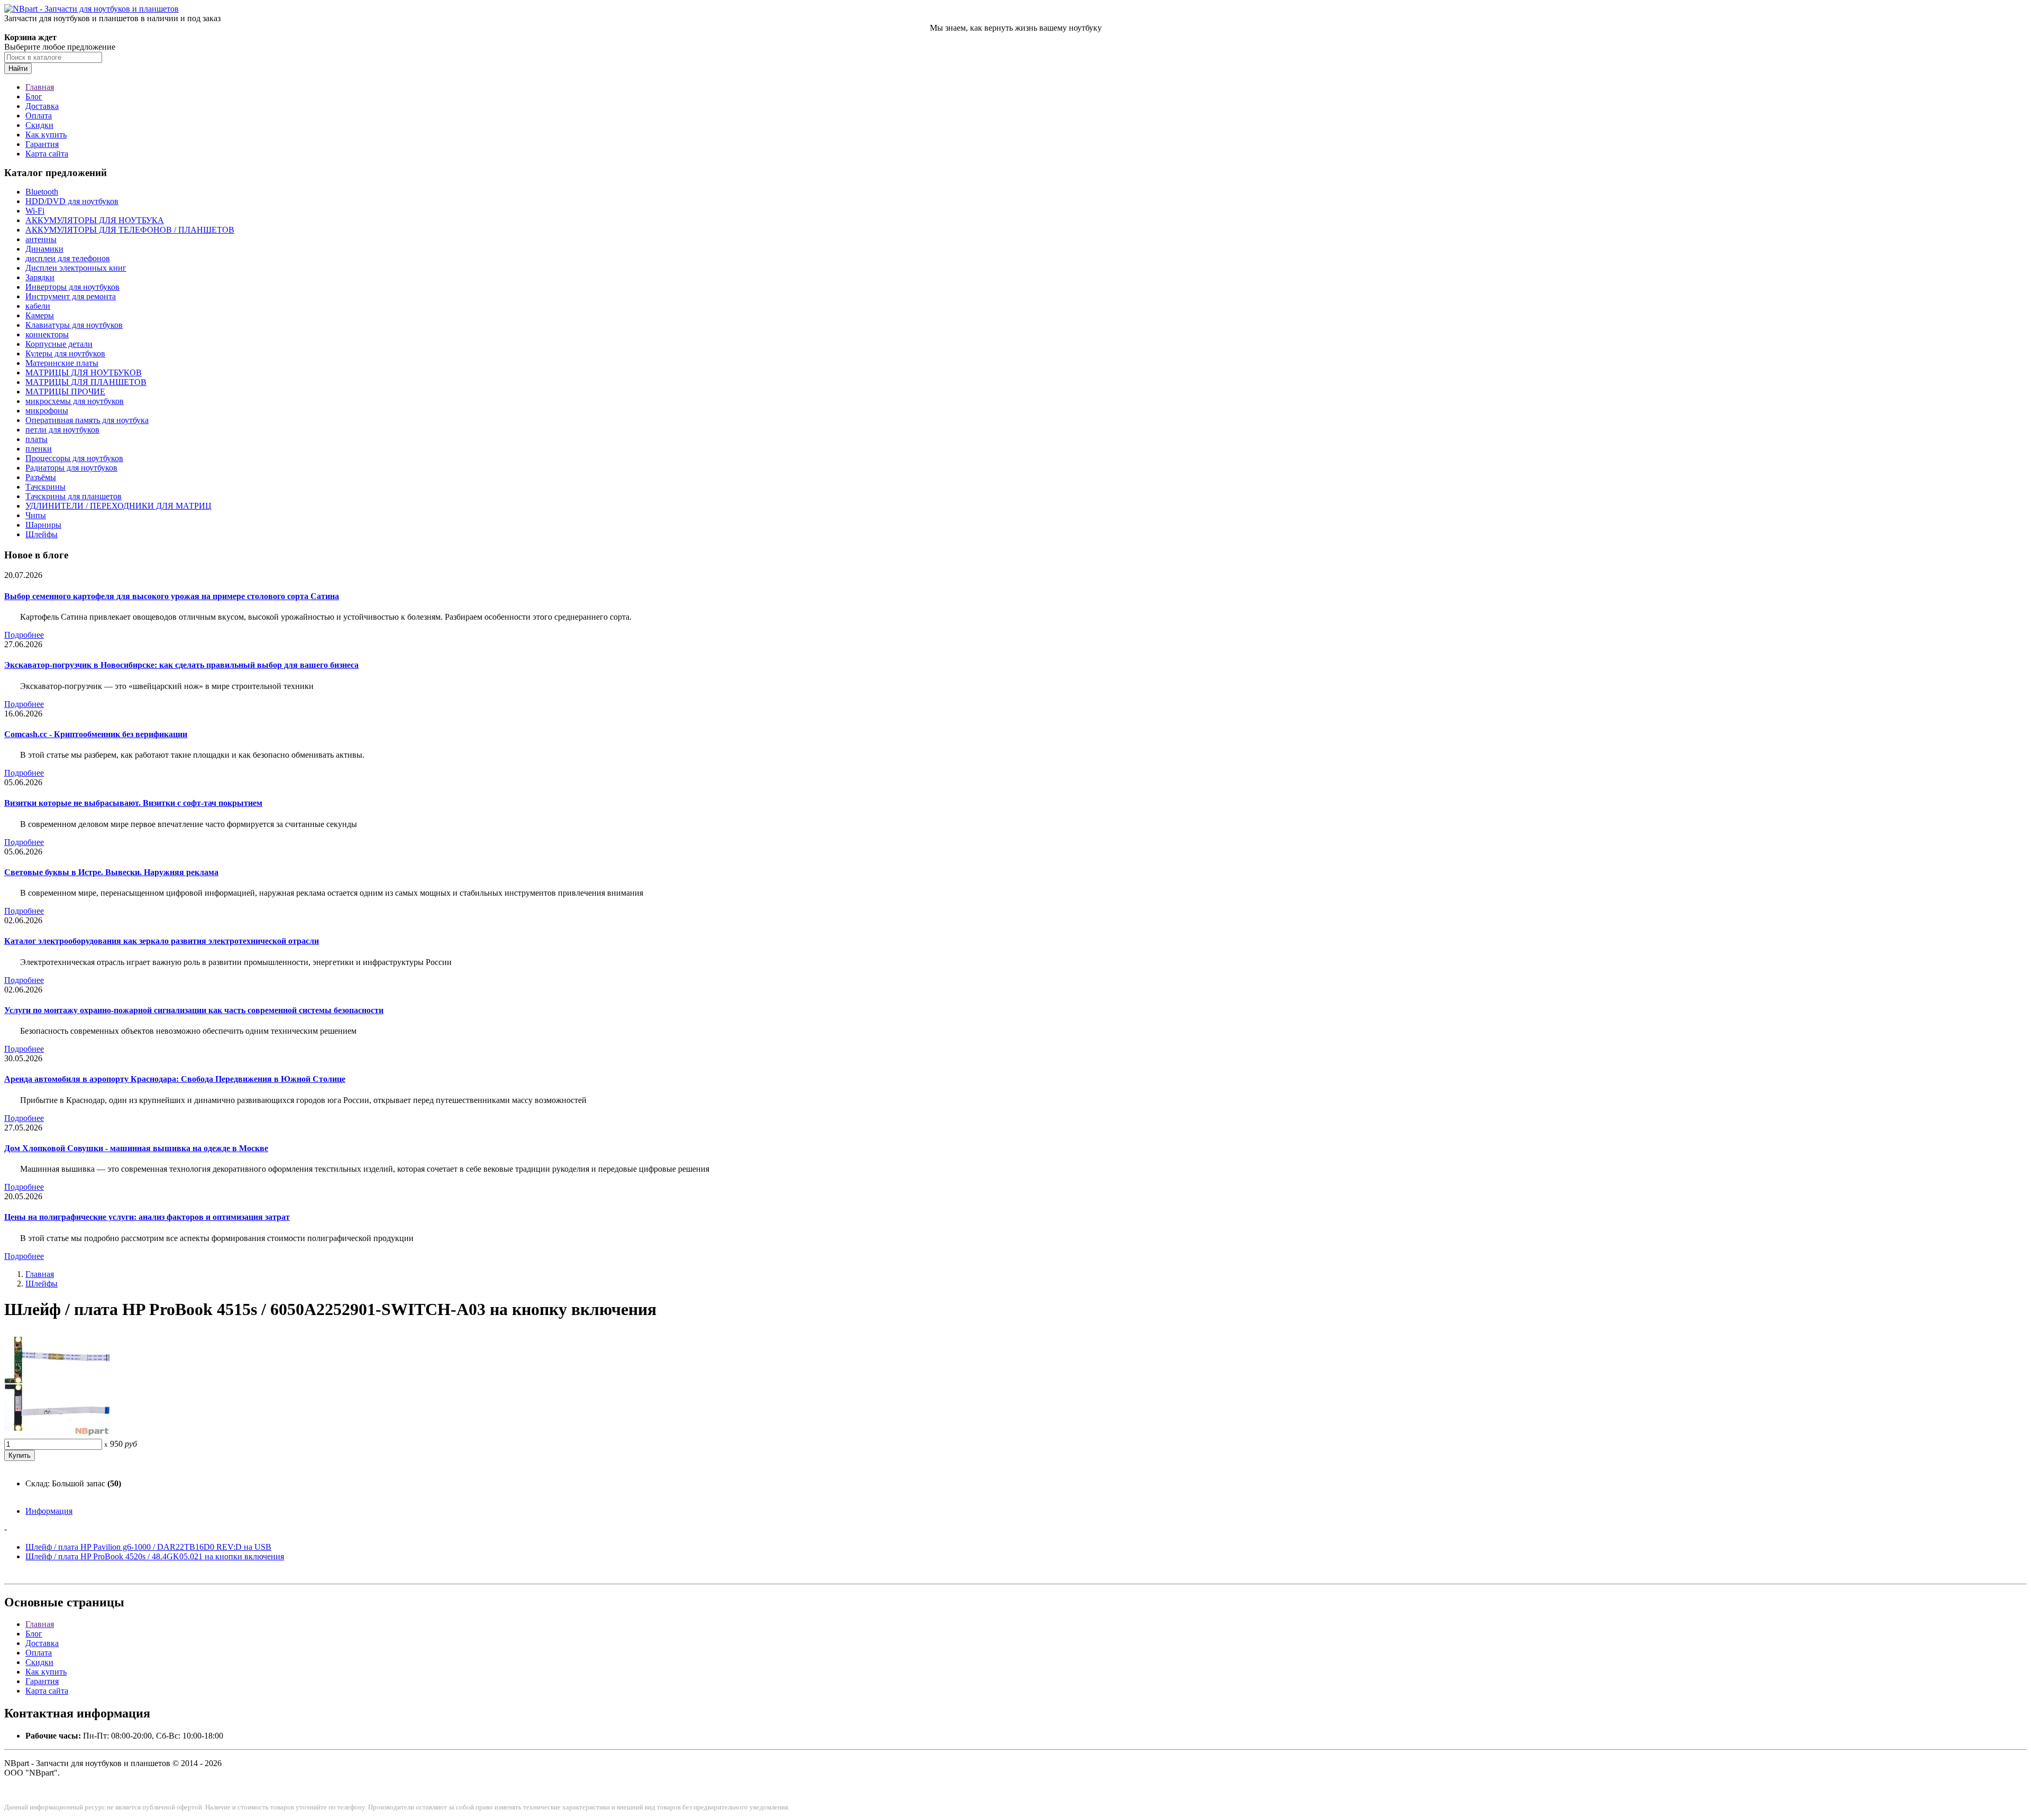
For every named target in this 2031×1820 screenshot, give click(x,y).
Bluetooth (42, 192)
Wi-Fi (35, 211)
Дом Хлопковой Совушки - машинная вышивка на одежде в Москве (136, 1148)
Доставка (42, 106)
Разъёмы (41, 477)
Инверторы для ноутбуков (72, 287)
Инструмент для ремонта (71, 296)
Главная (40, 87)
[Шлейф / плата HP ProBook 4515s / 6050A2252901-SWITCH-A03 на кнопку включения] (57, 1434)
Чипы (36, 515)
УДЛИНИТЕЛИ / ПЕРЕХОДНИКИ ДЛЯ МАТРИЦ (118, 506)
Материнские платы (62, 363)
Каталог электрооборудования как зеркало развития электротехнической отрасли (162, 941)
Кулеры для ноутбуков (65, 353)
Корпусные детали (59, 344)
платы (36, 439)
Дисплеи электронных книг (76, 268)
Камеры (40, 315)
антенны (41, 239)
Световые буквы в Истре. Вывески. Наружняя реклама (111, 872)
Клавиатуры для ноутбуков (74, 325)
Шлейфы (42, 534)
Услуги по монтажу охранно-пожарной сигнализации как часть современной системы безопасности (194, 1010)
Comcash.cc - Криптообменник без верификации (96, 734)
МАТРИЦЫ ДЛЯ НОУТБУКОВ (84, 373)
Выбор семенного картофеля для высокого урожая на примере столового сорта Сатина (172, 596)
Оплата (39, 116)
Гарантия (42, 144)
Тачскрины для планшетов (74, 496)
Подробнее (24, 635)
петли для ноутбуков (62, 430)
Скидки (39, 125)
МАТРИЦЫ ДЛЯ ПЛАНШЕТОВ (86, 382)
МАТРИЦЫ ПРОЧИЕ (65, 392)
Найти (18, 68)
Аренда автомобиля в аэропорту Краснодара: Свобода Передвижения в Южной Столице (175, 1079)
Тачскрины (45, 487)
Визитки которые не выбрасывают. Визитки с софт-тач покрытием (133, 803)
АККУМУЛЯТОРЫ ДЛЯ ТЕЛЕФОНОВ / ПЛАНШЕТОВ (130, 230)
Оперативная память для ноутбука (87, 420)
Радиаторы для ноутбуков (71, 468)
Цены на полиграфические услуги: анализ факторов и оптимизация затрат (147, 1217)
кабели (38, 306)
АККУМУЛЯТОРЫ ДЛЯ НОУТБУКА (95, 220)
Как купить (46, 135)
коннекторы (47, 334)
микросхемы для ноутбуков (75, 401)
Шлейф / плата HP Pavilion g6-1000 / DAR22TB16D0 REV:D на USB (148, 1547)
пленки (39, 449)
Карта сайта (47, 154)
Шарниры (43, 525)
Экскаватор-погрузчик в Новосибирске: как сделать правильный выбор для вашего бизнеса (181, 665)
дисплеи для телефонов (68, 258)
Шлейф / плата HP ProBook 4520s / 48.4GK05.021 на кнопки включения (155, 1556)
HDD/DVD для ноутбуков (72, 201)
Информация (49, 1511)
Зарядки (40, 277)
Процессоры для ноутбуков (74, 458)
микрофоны (47, 411)
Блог (34, 96)
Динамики (44, 249)
